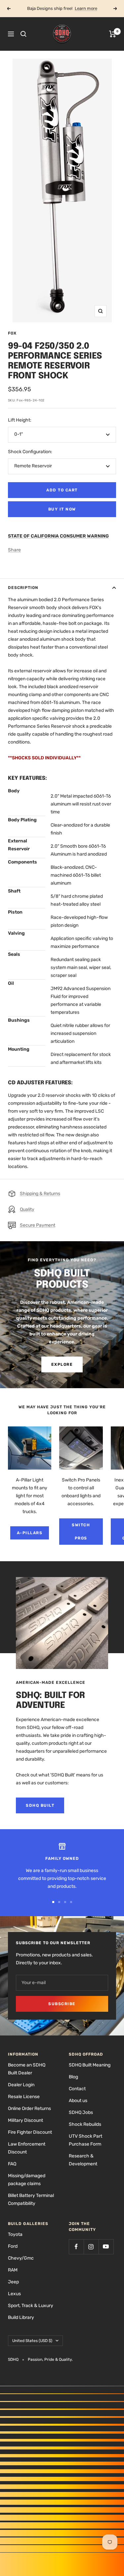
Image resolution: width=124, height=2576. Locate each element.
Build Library (21, 2317)
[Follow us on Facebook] (76, 2247)
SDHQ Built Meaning (90, 2065)
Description (23, 588)
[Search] (23, 34)
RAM (13, 2270)
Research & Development (83, 2160)
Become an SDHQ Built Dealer (27, 2069)
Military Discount (25, 2120)
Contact (77, 2089)
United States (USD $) (32, 2341)
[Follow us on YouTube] (106, 2247)
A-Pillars (30, 1533)
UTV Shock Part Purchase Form (85, 2140)
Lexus (14, 2294)
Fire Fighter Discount (30, 2132)
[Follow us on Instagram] (91, 2247)
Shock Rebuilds (85, 2124)
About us (78, 2101)
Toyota (15, 2234)
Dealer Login (21, 2085)
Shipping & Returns (40, 1194)
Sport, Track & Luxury (31, 2306)
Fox (12, 333)
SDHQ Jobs (81, 2112)
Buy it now (62, 509)
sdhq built (40, 1805)
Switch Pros (81, 1532)
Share (14, 550)
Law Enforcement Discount (27, 2148)
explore (62, 1364)
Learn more (86, 8)
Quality (27, 1209)
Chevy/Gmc (21, 2258)
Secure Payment (38, 1225)
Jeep (13, 2282)
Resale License (24, 2097)
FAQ (12, 2164)
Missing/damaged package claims (27, 2180)
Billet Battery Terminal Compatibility (31, 2199)
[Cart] (113, 34)
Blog (73, 2077)
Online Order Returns (29, 2108)
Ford (13, 2246)
